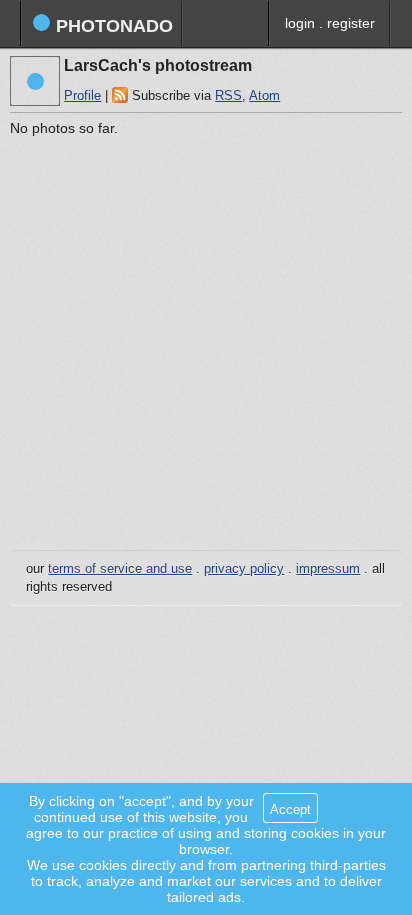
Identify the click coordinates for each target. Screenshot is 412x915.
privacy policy (244, 569)
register (351, 23)
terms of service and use (120, 569)
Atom (264, 96)
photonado (112, 26)
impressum (328, 569)
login (300, 23)
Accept (290, 809)
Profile (82, 96)
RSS (228, 96)
